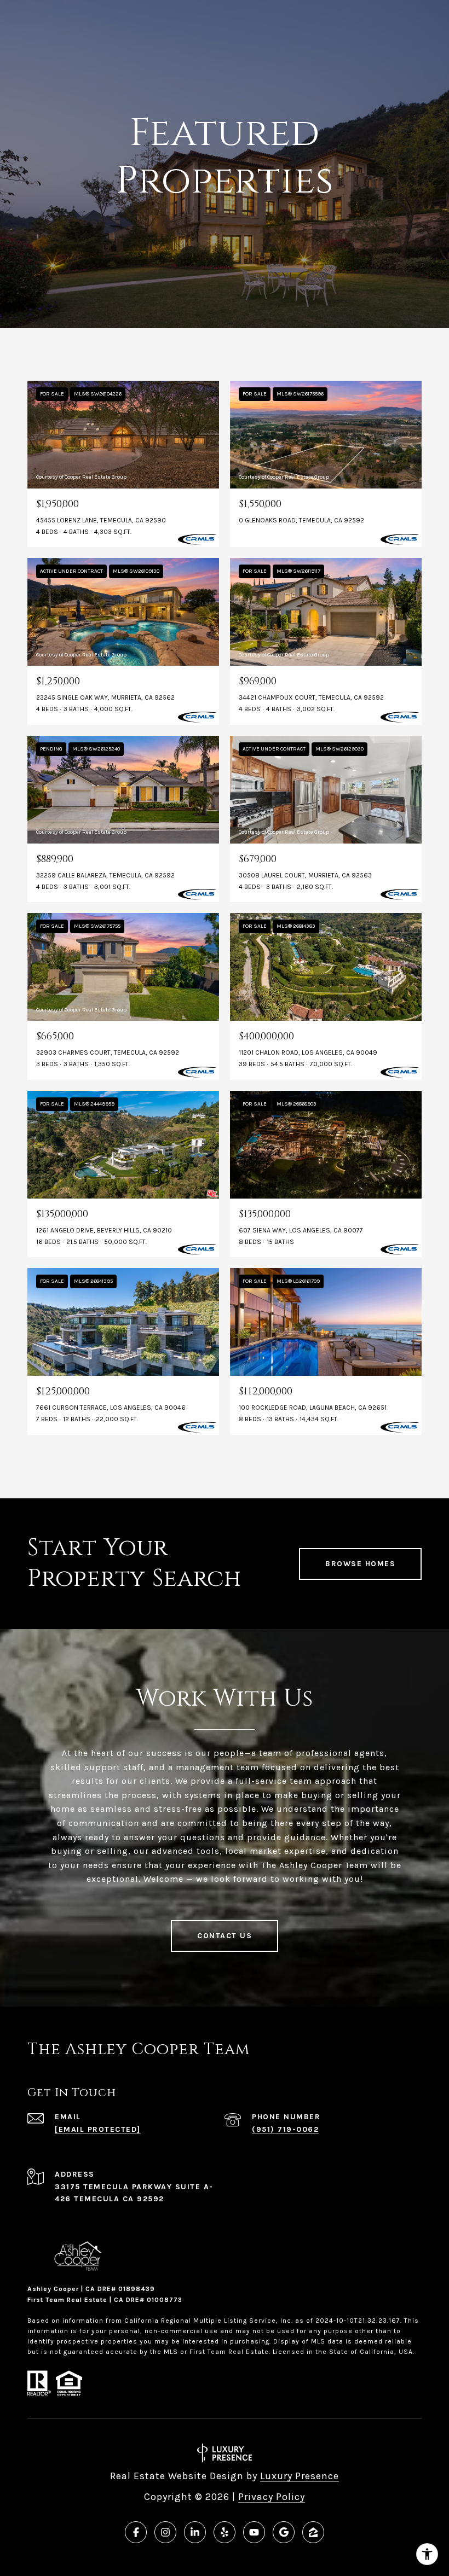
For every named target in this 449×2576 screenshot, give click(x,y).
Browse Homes (360, 1564)
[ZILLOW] (313, 2532)
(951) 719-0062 (285, 2129)
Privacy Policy (272, 2497)
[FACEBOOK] (136, 2532)
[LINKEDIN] (195, 2532)
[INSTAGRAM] (165, 2532)
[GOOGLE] (284, 2532)
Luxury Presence (300, 2476)
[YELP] (225, 2532)
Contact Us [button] (225, 1936)
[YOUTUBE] (254, 2532)
